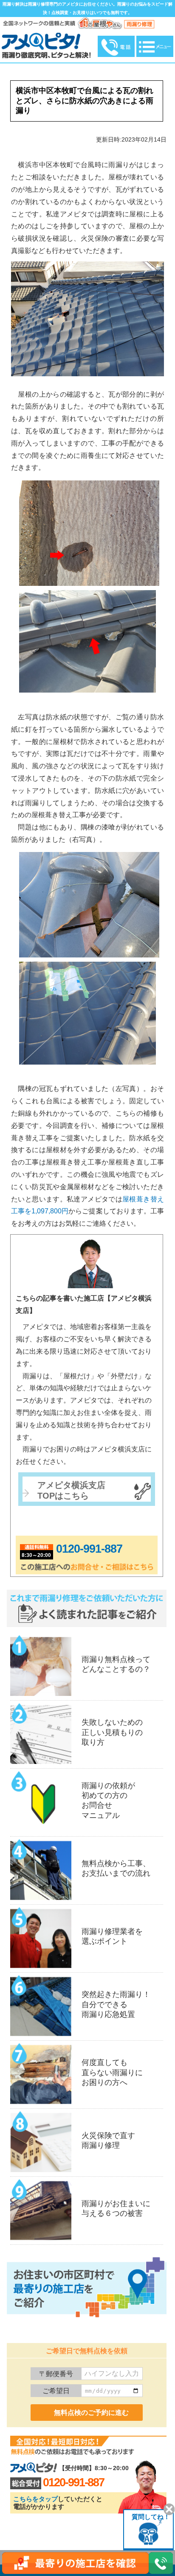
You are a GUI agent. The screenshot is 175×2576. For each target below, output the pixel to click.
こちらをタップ (35, 2499)
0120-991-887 (89, 1549)
